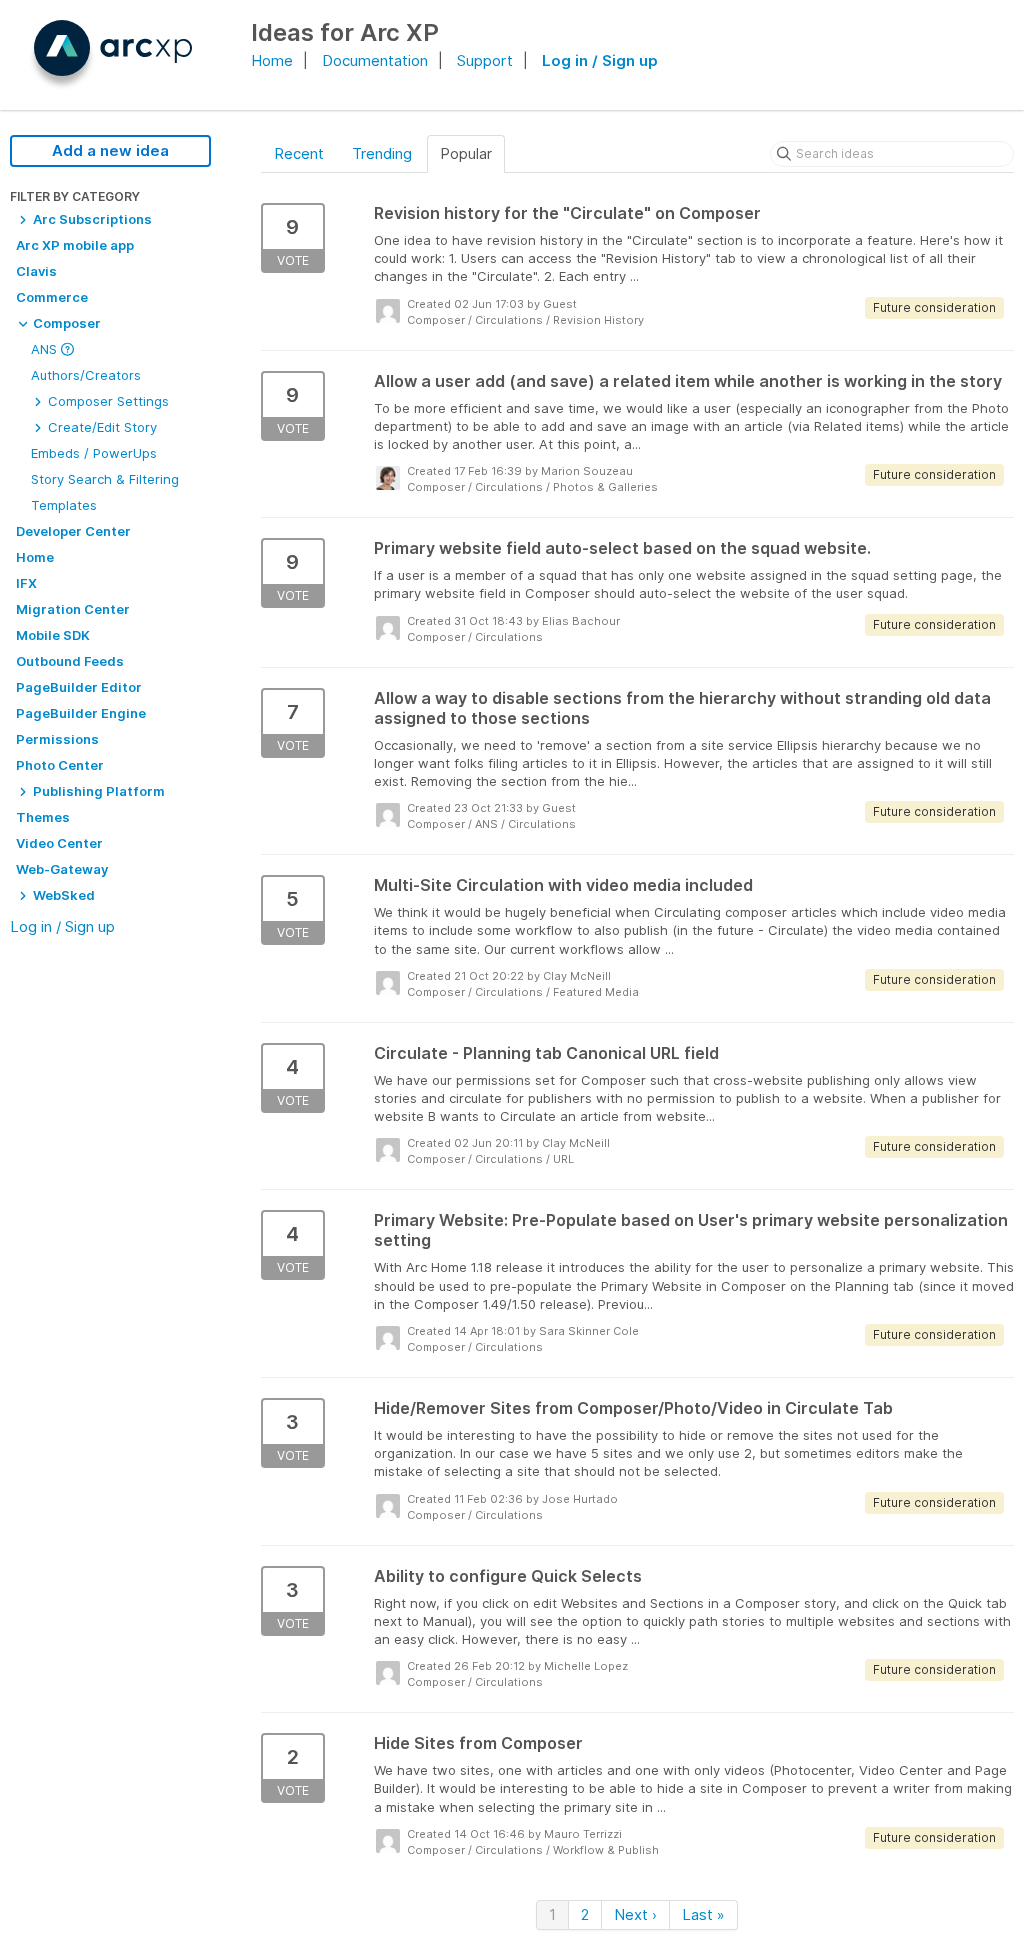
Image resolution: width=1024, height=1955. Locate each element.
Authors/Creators (86, 375)
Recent (299, 153)
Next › (635, 1914)
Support (485, 60)
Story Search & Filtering (105, 479)
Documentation (375, 60)
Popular (466, 153)
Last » (703, 1914)
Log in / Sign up (600, 60)
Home (272, 60)
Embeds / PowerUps (94, 453)
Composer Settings (106, 401)
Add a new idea (110, 150)
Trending (382, 153)
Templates (64, 505)
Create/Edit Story (100, 427)
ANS (46, 349)
